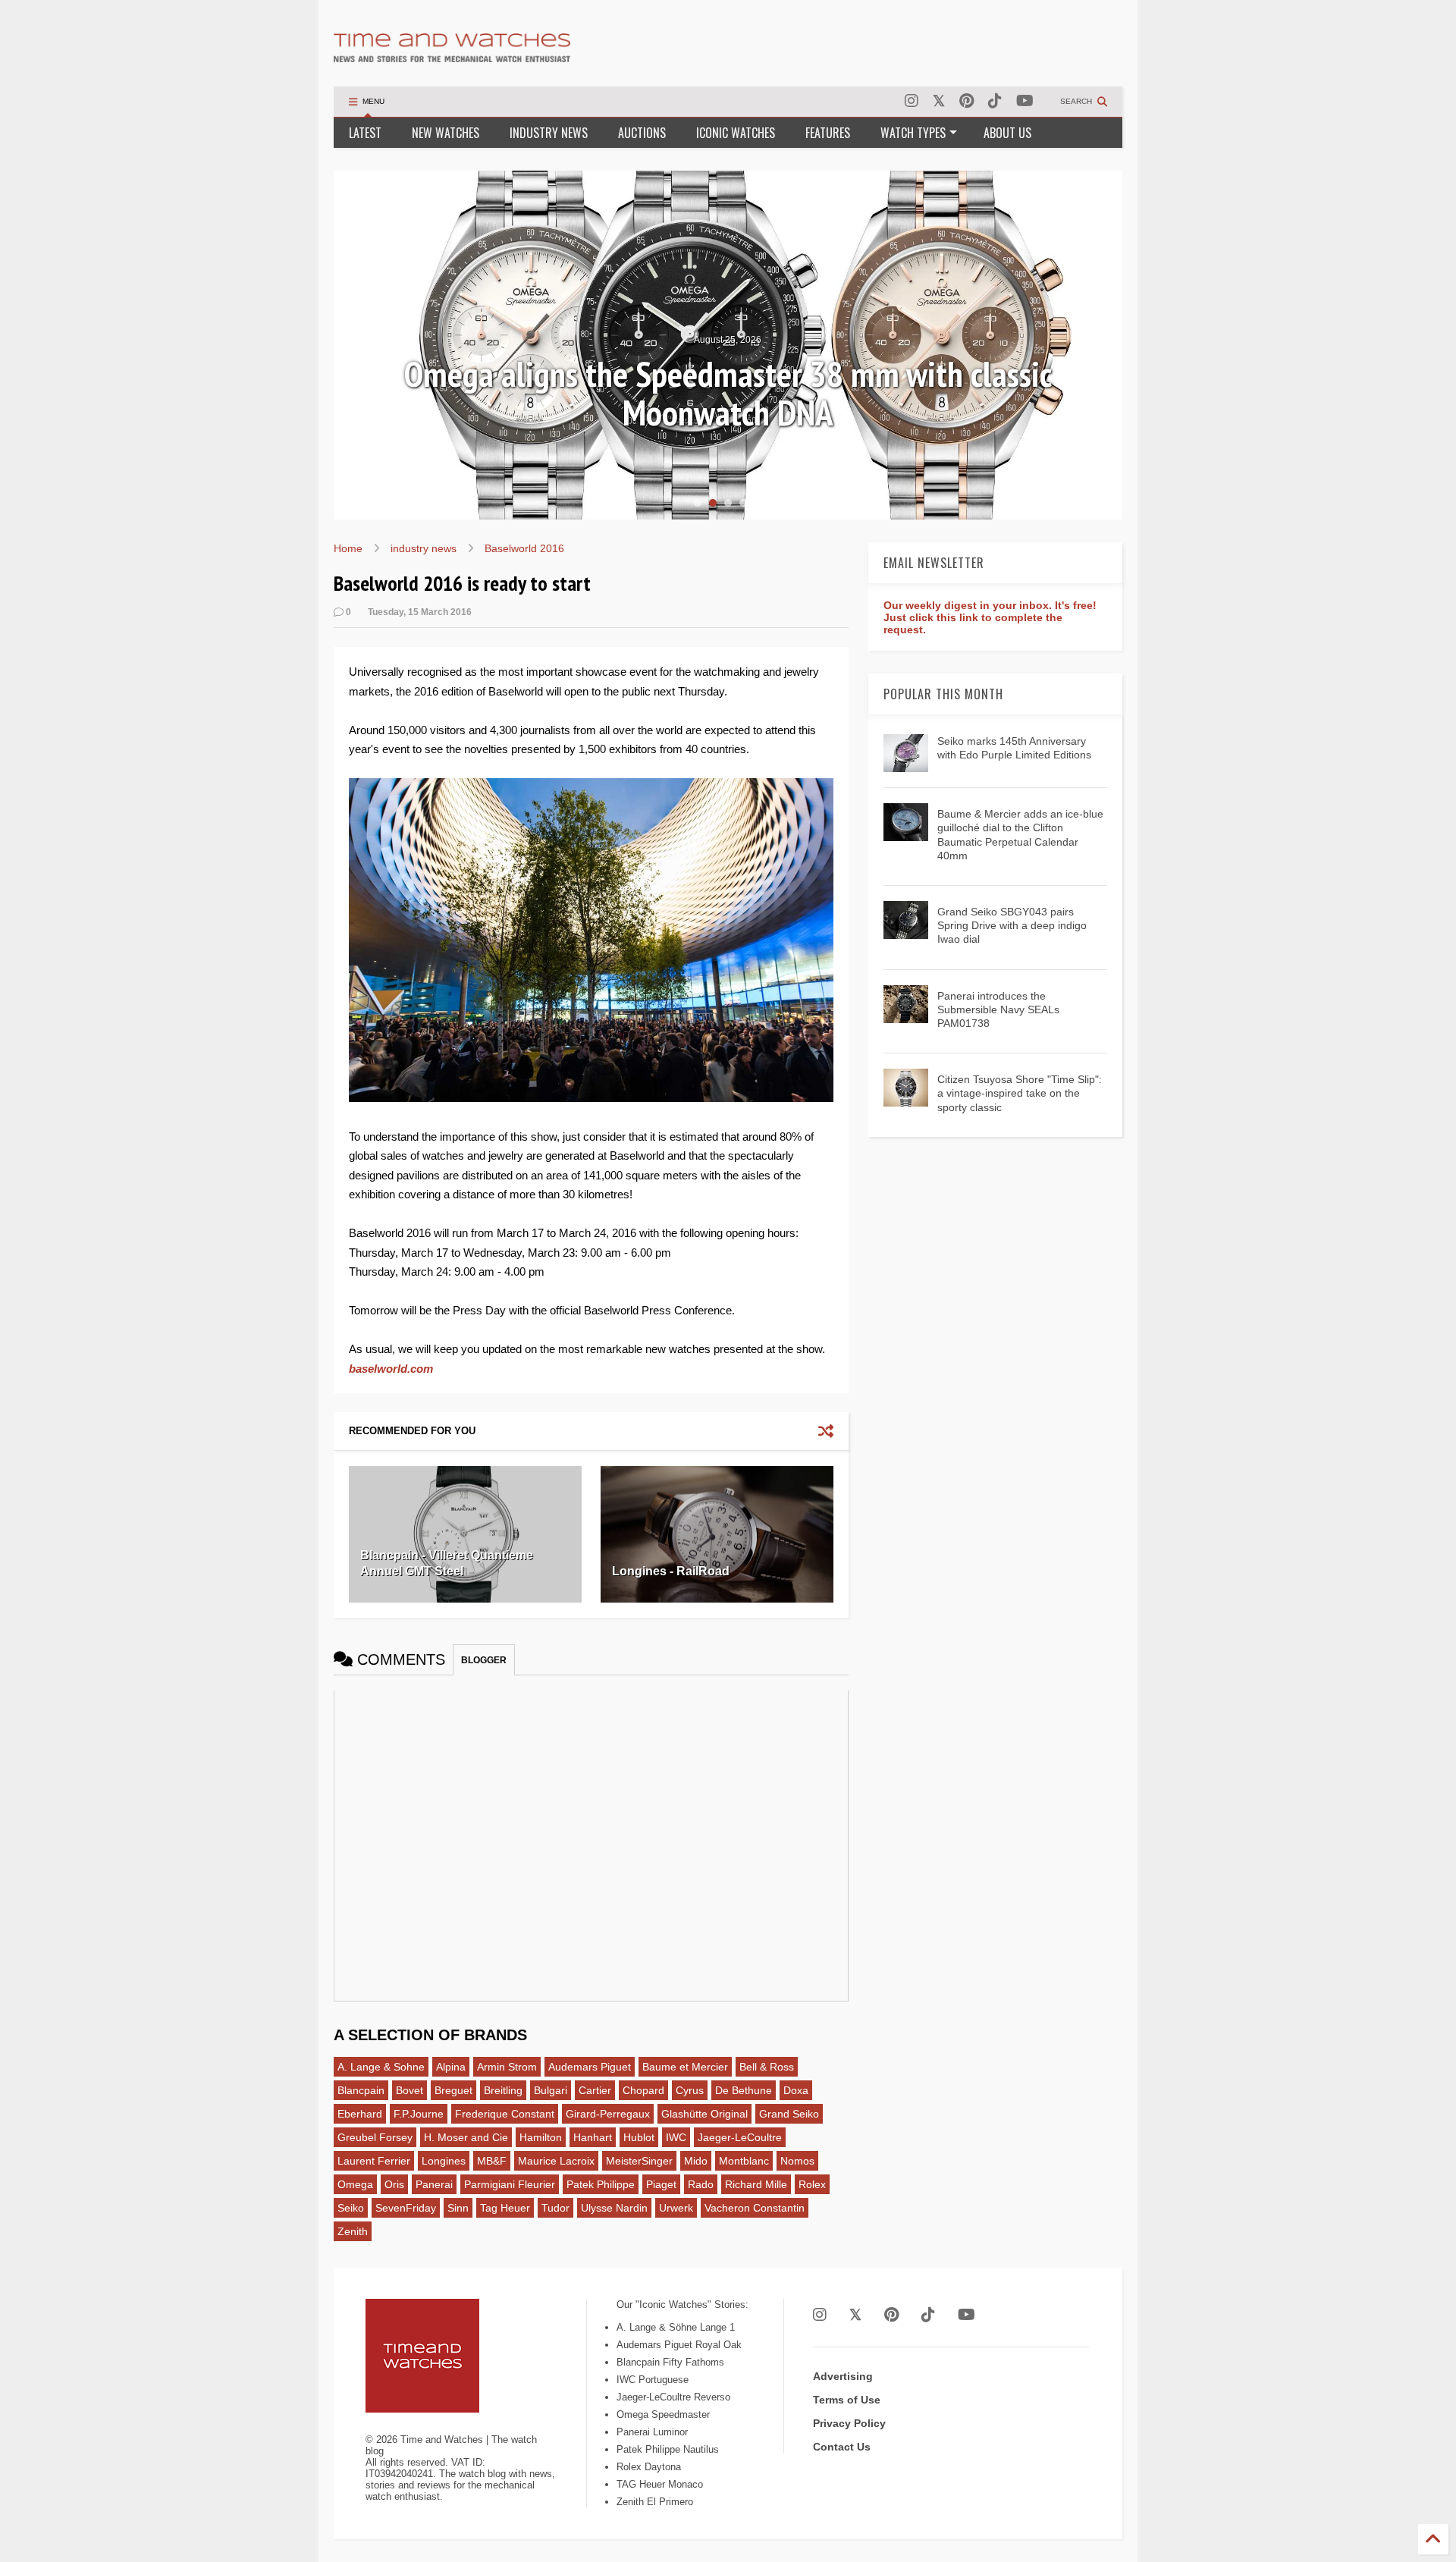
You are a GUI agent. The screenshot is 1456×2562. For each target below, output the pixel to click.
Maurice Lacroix (556, 2161)
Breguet (453, 2090)
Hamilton (541, 2137)
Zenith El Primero (655, 2502)
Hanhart (593, 2137)
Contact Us (842, 2447)
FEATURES (828, 133)
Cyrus (690, 2090)
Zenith (353, 2231)
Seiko (351, 2208)
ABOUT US (1007, 133)
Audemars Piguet (590, 2067)
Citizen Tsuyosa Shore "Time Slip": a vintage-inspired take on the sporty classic (1020, 1093)
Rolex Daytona (649, 2467)
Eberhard (360, 2114)
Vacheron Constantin (755, 2208)
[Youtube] (1025, 101)
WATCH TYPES (913, 133)
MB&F (492, 2161)
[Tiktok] (995, 101)
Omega (355, 2184)
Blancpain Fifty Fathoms (670, 2362)
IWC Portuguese (653, 2380)
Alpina (451, 2067)
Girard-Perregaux (608, 2114)
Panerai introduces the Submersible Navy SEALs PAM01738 (998, 1009)
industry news (424, 548)
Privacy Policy (849, 2423)
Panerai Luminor (652, 2432)
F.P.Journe (419, 2114)
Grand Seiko (789, 2114)
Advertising (843, 2376)
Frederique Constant (505, 2114)
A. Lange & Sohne (381, 2067)
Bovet (409, 2090)
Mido (696, 2161)
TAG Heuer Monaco (660, 2484)
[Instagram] (912, 101)
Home (348, 548)
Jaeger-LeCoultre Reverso (673, 2397)
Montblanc (744, 2161)
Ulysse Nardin (614, 2208)
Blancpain (361, 2090)
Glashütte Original (704, 2114)
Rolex (812, 2184)
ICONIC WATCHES (736, 133)
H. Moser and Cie (466, 2137)
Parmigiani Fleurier (510, 2184)
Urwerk (676, 2208)
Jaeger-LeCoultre (740, 2137)
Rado (701, 2184)
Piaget (661, 2184)
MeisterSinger (639, 2161)
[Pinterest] (966, 101)
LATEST (365, 133)
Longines (444, 2161)
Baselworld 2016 (524, 548)
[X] (939, 101)
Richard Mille (756, 2184)
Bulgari (551, 2090)
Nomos (797, 2161)
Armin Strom (507, 2067)
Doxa (796, 2090)
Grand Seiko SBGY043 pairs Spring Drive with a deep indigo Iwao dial (1012, 925)
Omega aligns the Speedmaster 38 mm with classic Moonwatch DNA (728, 393)
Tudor (555, 2208)
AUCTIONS (642, 133)
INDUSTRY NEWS (549, 133)
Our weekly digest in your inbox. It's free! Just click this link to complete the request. (990, 617)
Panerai (434, 2184)
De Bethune (744, 2090)
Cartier (595, 2090)
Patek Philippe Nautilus (668, 2449)
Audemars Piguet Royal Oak (679, 2345)
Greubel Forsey (375, 2137)
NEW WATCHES (446, 133)
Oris (394, 2184)
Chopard (643, 2090)
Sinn (458, 2208)
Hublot (639, 2137)
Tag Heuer (505, 2208)
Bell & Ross (767, 2067)
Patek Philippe (601, 2184)
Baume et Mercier (685, 2067)
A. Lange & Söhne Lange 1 (676, 2327)
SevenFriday (406, 2208)
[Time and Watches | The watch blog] (452, 55)
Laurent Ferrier (374, 2161)
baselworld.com (391, 1369)
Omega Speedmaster (663, 2414)
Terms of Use (847, 2400)
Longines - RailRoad (671, 1571)
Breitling (503, 2090)
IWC (676, 2137)
